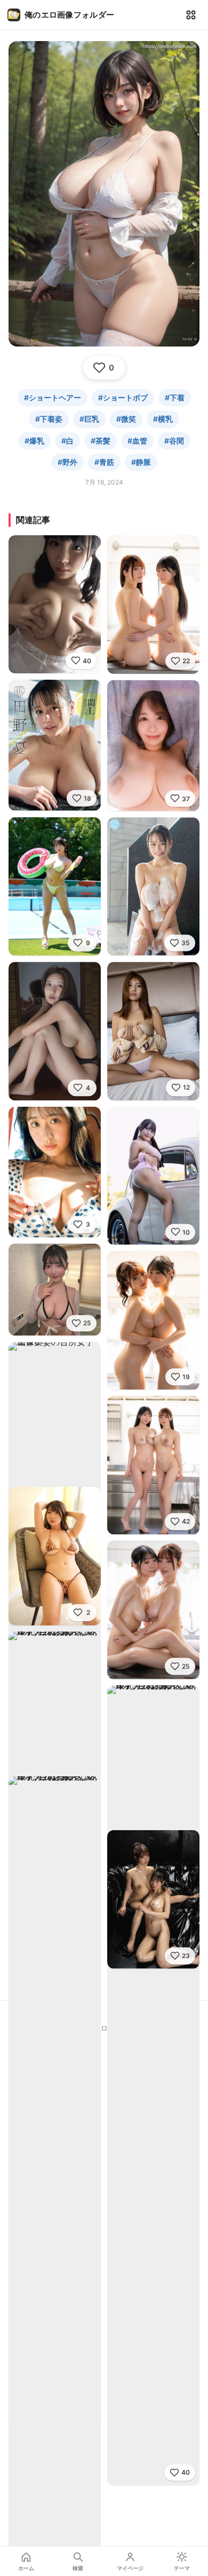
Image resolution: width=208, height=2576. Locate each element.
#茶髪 (101, 441)
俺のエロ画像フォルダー (69, 15)
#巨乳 (89, 419)
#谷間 (174, 441)
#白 (67, 441)
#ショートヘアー (53, 397)
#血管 (137, 441)
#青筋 (104, 462)
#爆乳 (34, 441)
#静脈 (141, 462)
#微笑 (126, 419)
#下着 (175, 397)
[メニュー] (191, 15)
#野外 (67, 462)
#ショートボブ (123, 397)
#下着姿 (49, 419)
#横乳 (163, 419)
